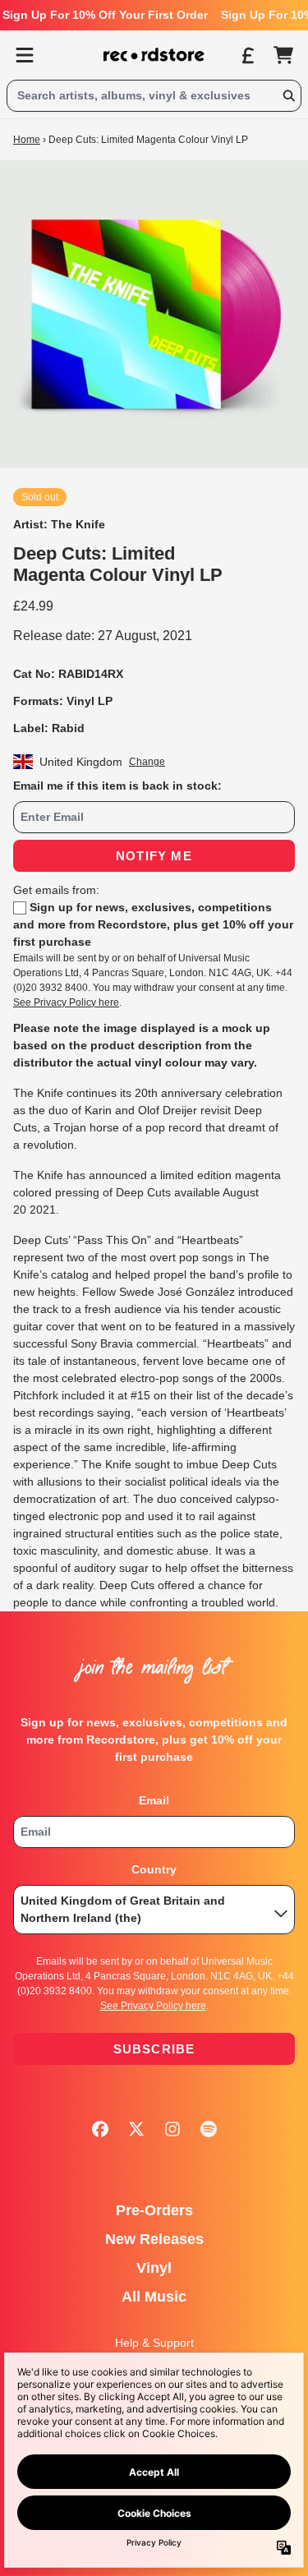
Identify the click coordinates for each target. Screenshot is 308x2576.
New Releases (154, 2239)
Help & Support (154, 2343)
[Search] (288, 96)
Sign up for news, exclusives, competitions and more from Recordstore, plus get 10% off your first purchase (153, 924)
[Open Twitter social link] (136, 2129)
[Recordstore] (154, 55)
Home (27, 140)
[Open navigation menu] (25, 55)
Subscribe (154, 2049)
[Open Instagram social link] (172, 2129)
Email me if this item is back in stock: (117, 786)
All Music (154, 2297)
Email (154, 1800)
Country (154, 1869)
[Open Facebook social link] (100, 2129)
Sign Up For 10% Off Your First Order (105, 15)
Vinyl (154, 2268)
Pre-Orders (154, 2210)
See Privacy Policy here (66, 1002)
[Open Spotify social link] (209, 2129)
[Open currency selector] (247, 55)
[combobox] (154, 96)
